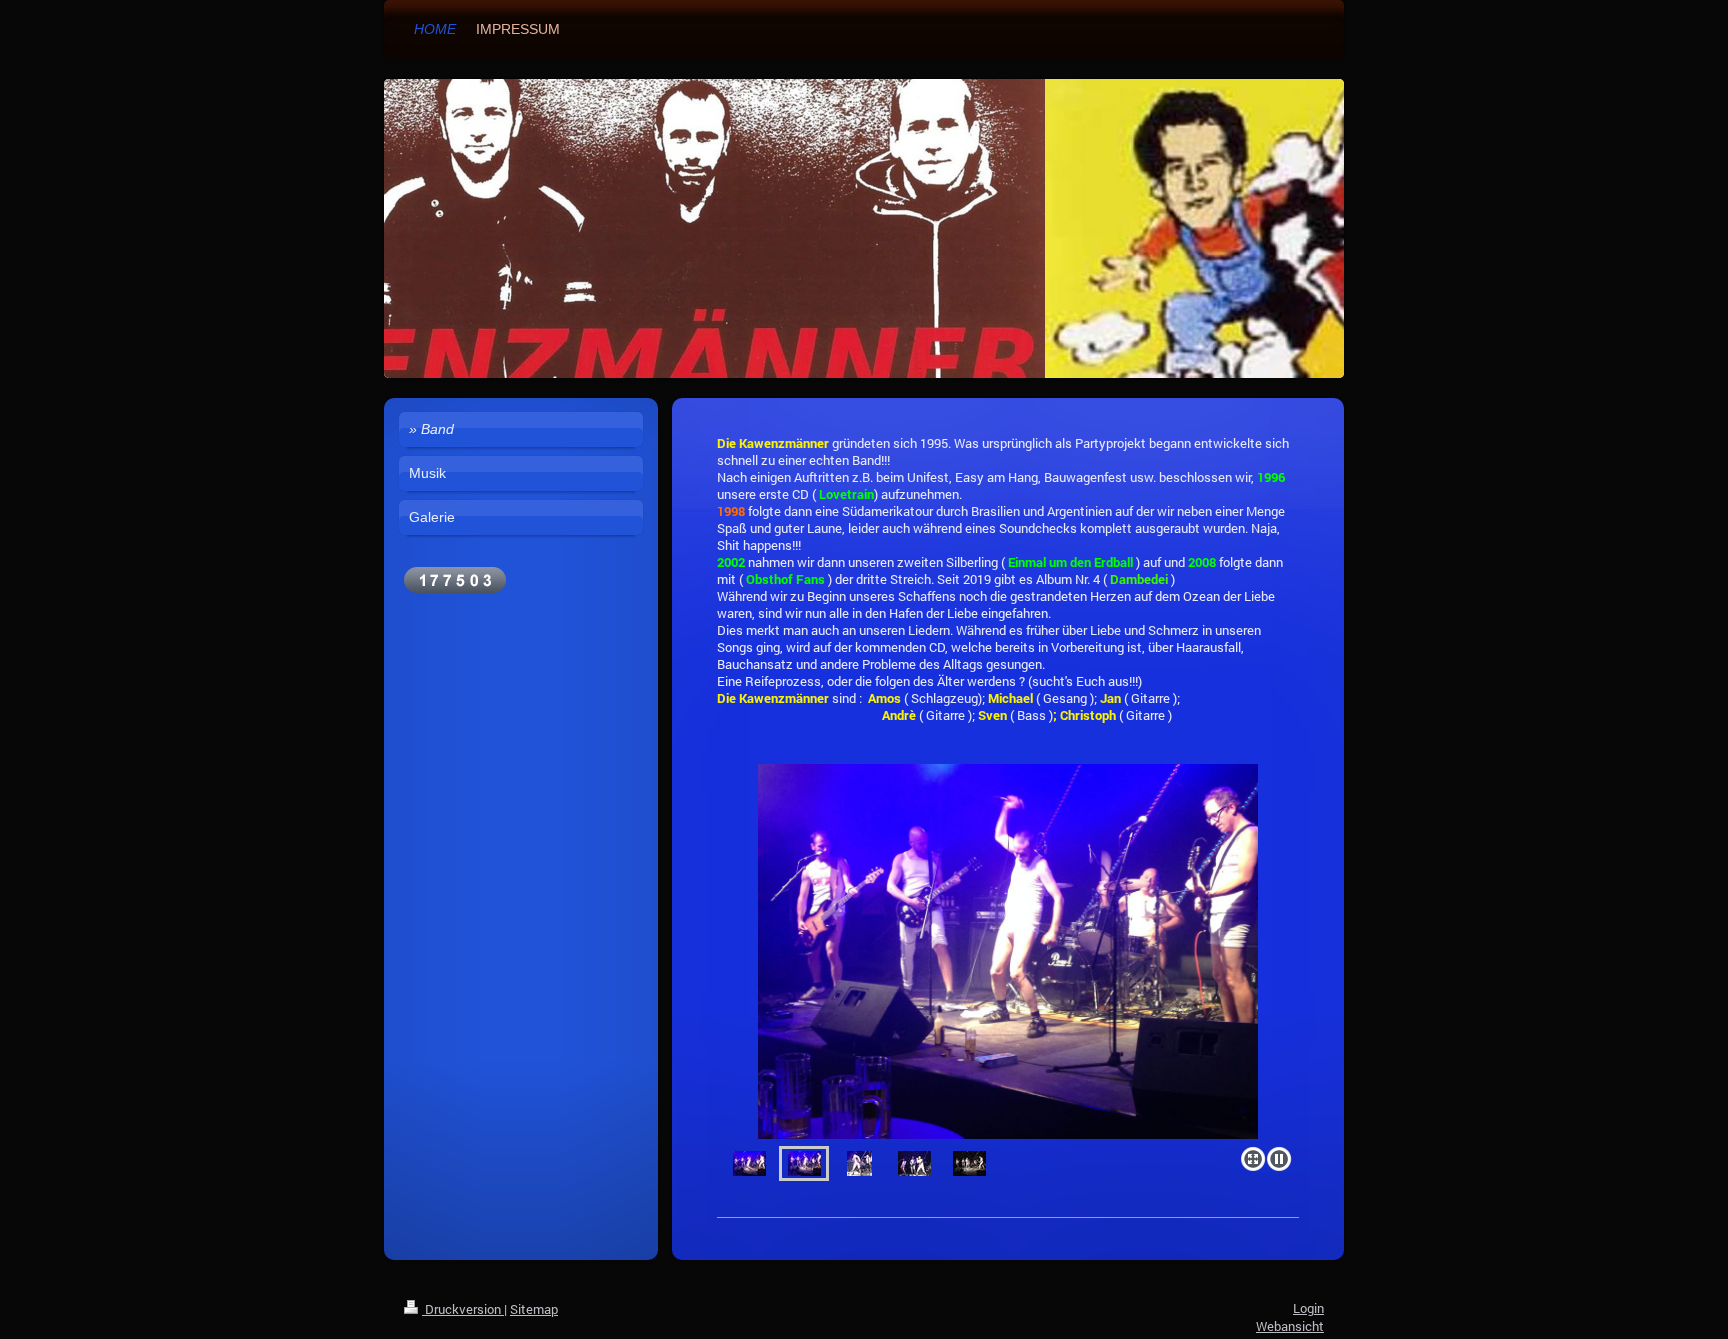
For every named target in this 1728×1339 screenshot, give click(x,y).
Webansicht (1290, 1326)
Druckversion (463, 1309)
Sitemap (534, 1309)
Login (1308, 1308)
